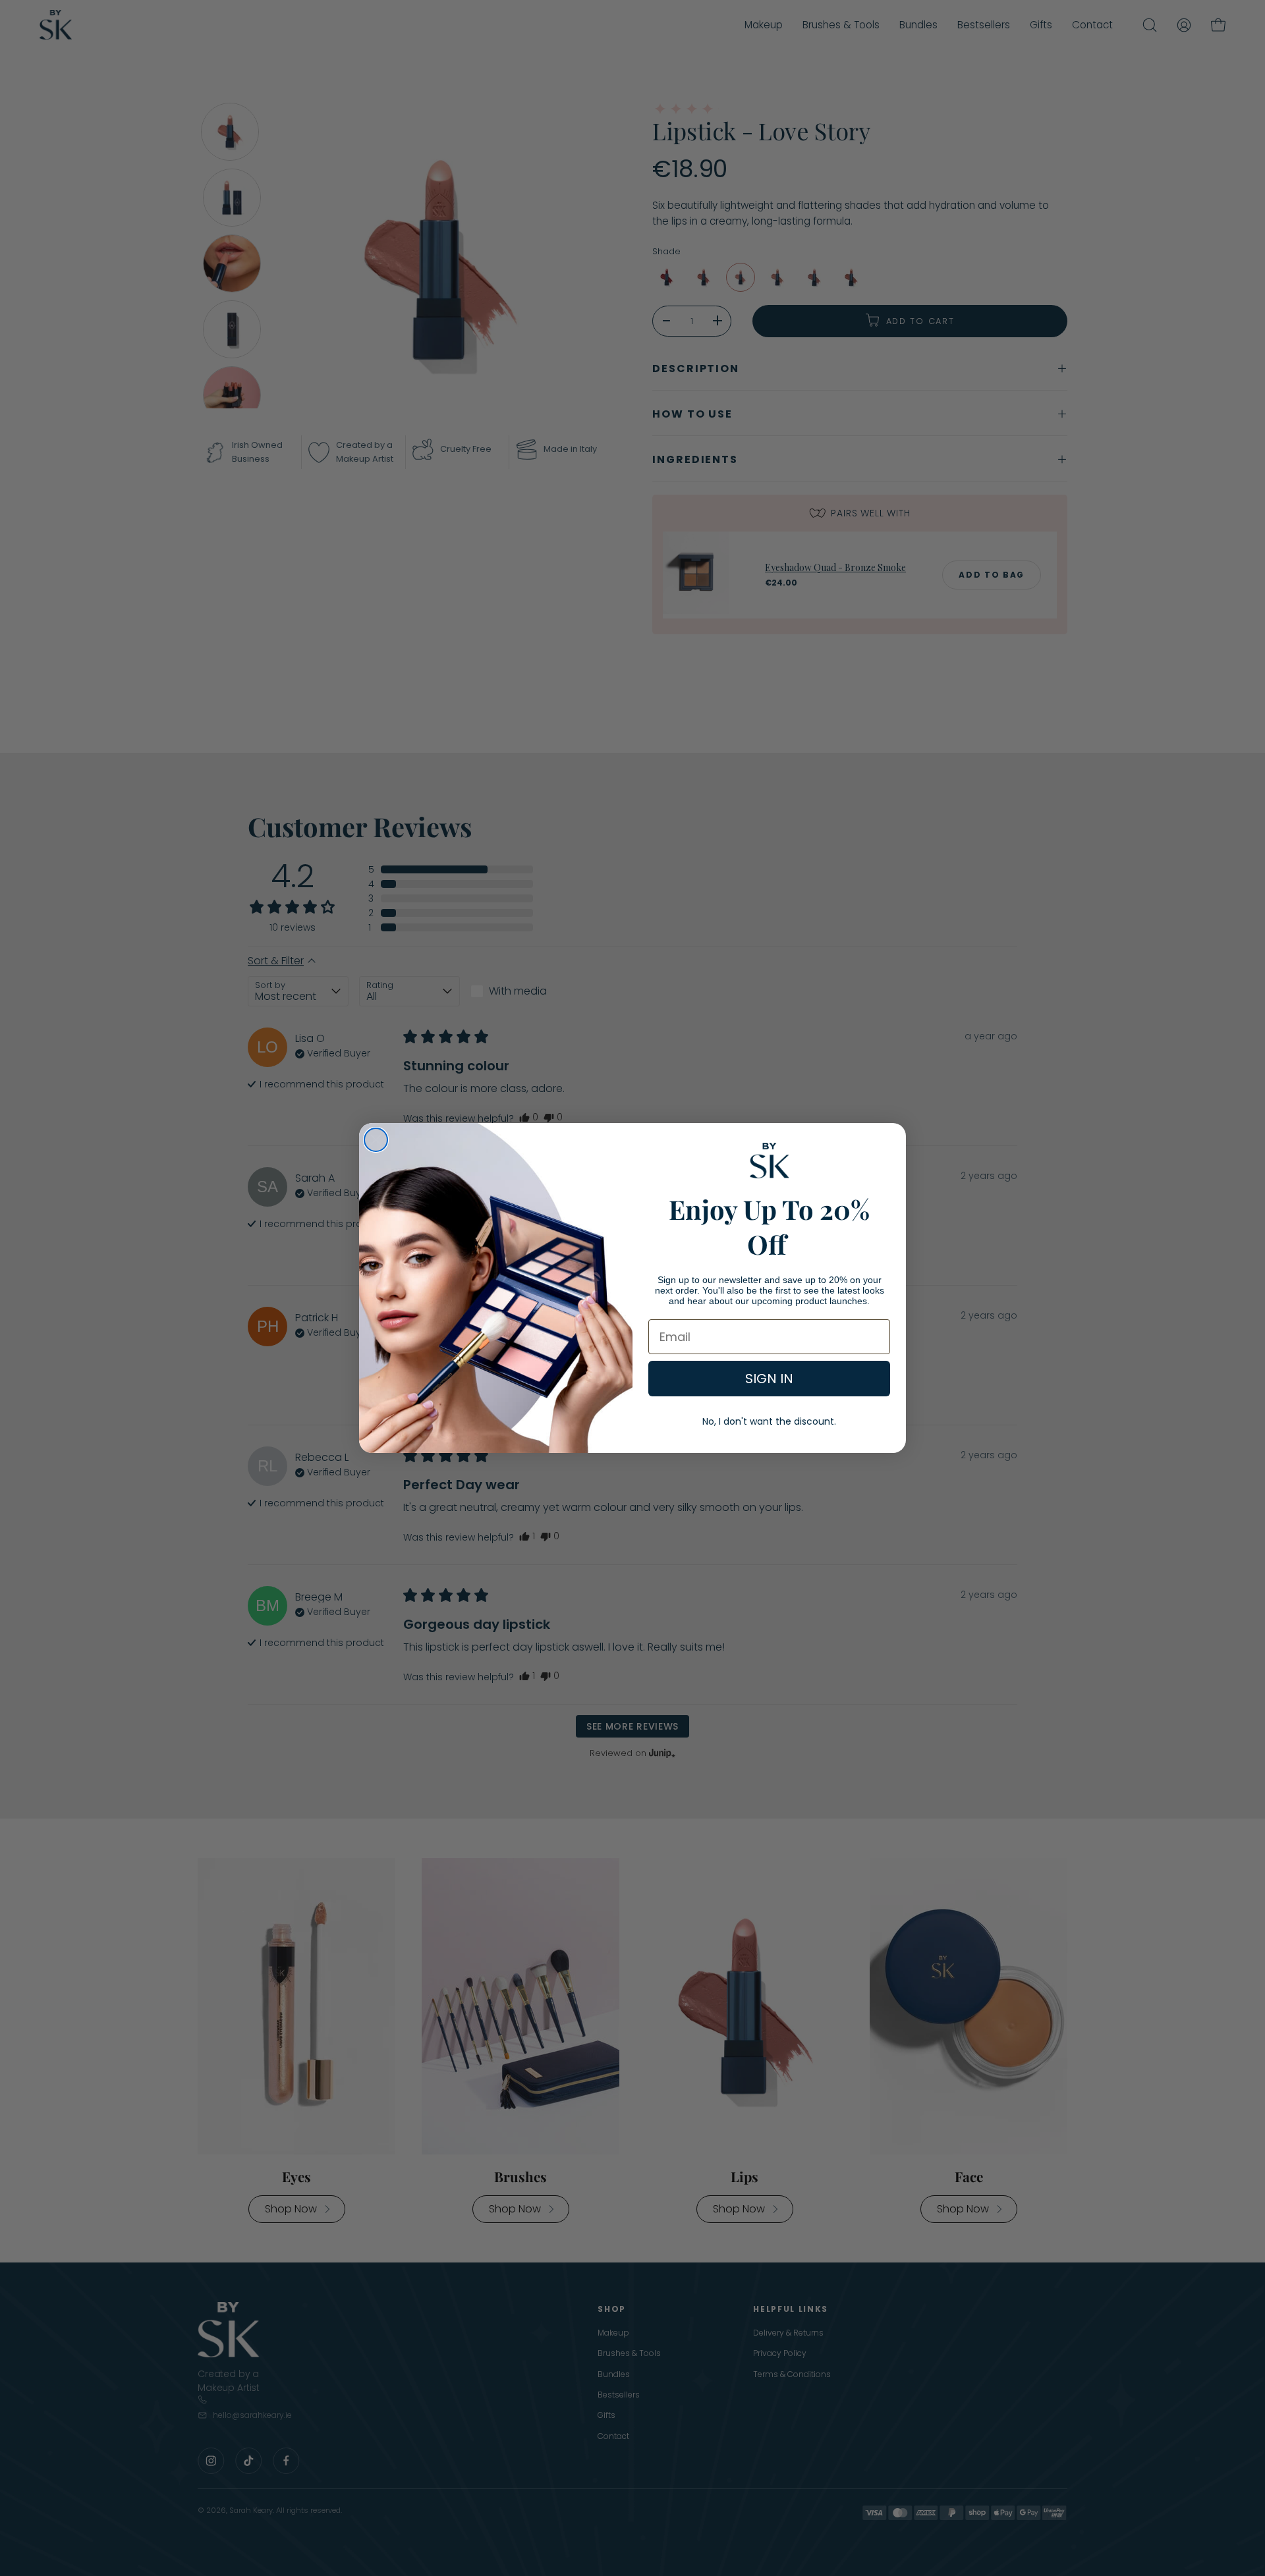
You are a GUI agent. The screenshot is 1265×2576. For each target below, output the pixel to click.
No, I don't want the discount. (769, 1421)
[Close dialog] (376, 1140)
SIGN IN (769, 1379)
